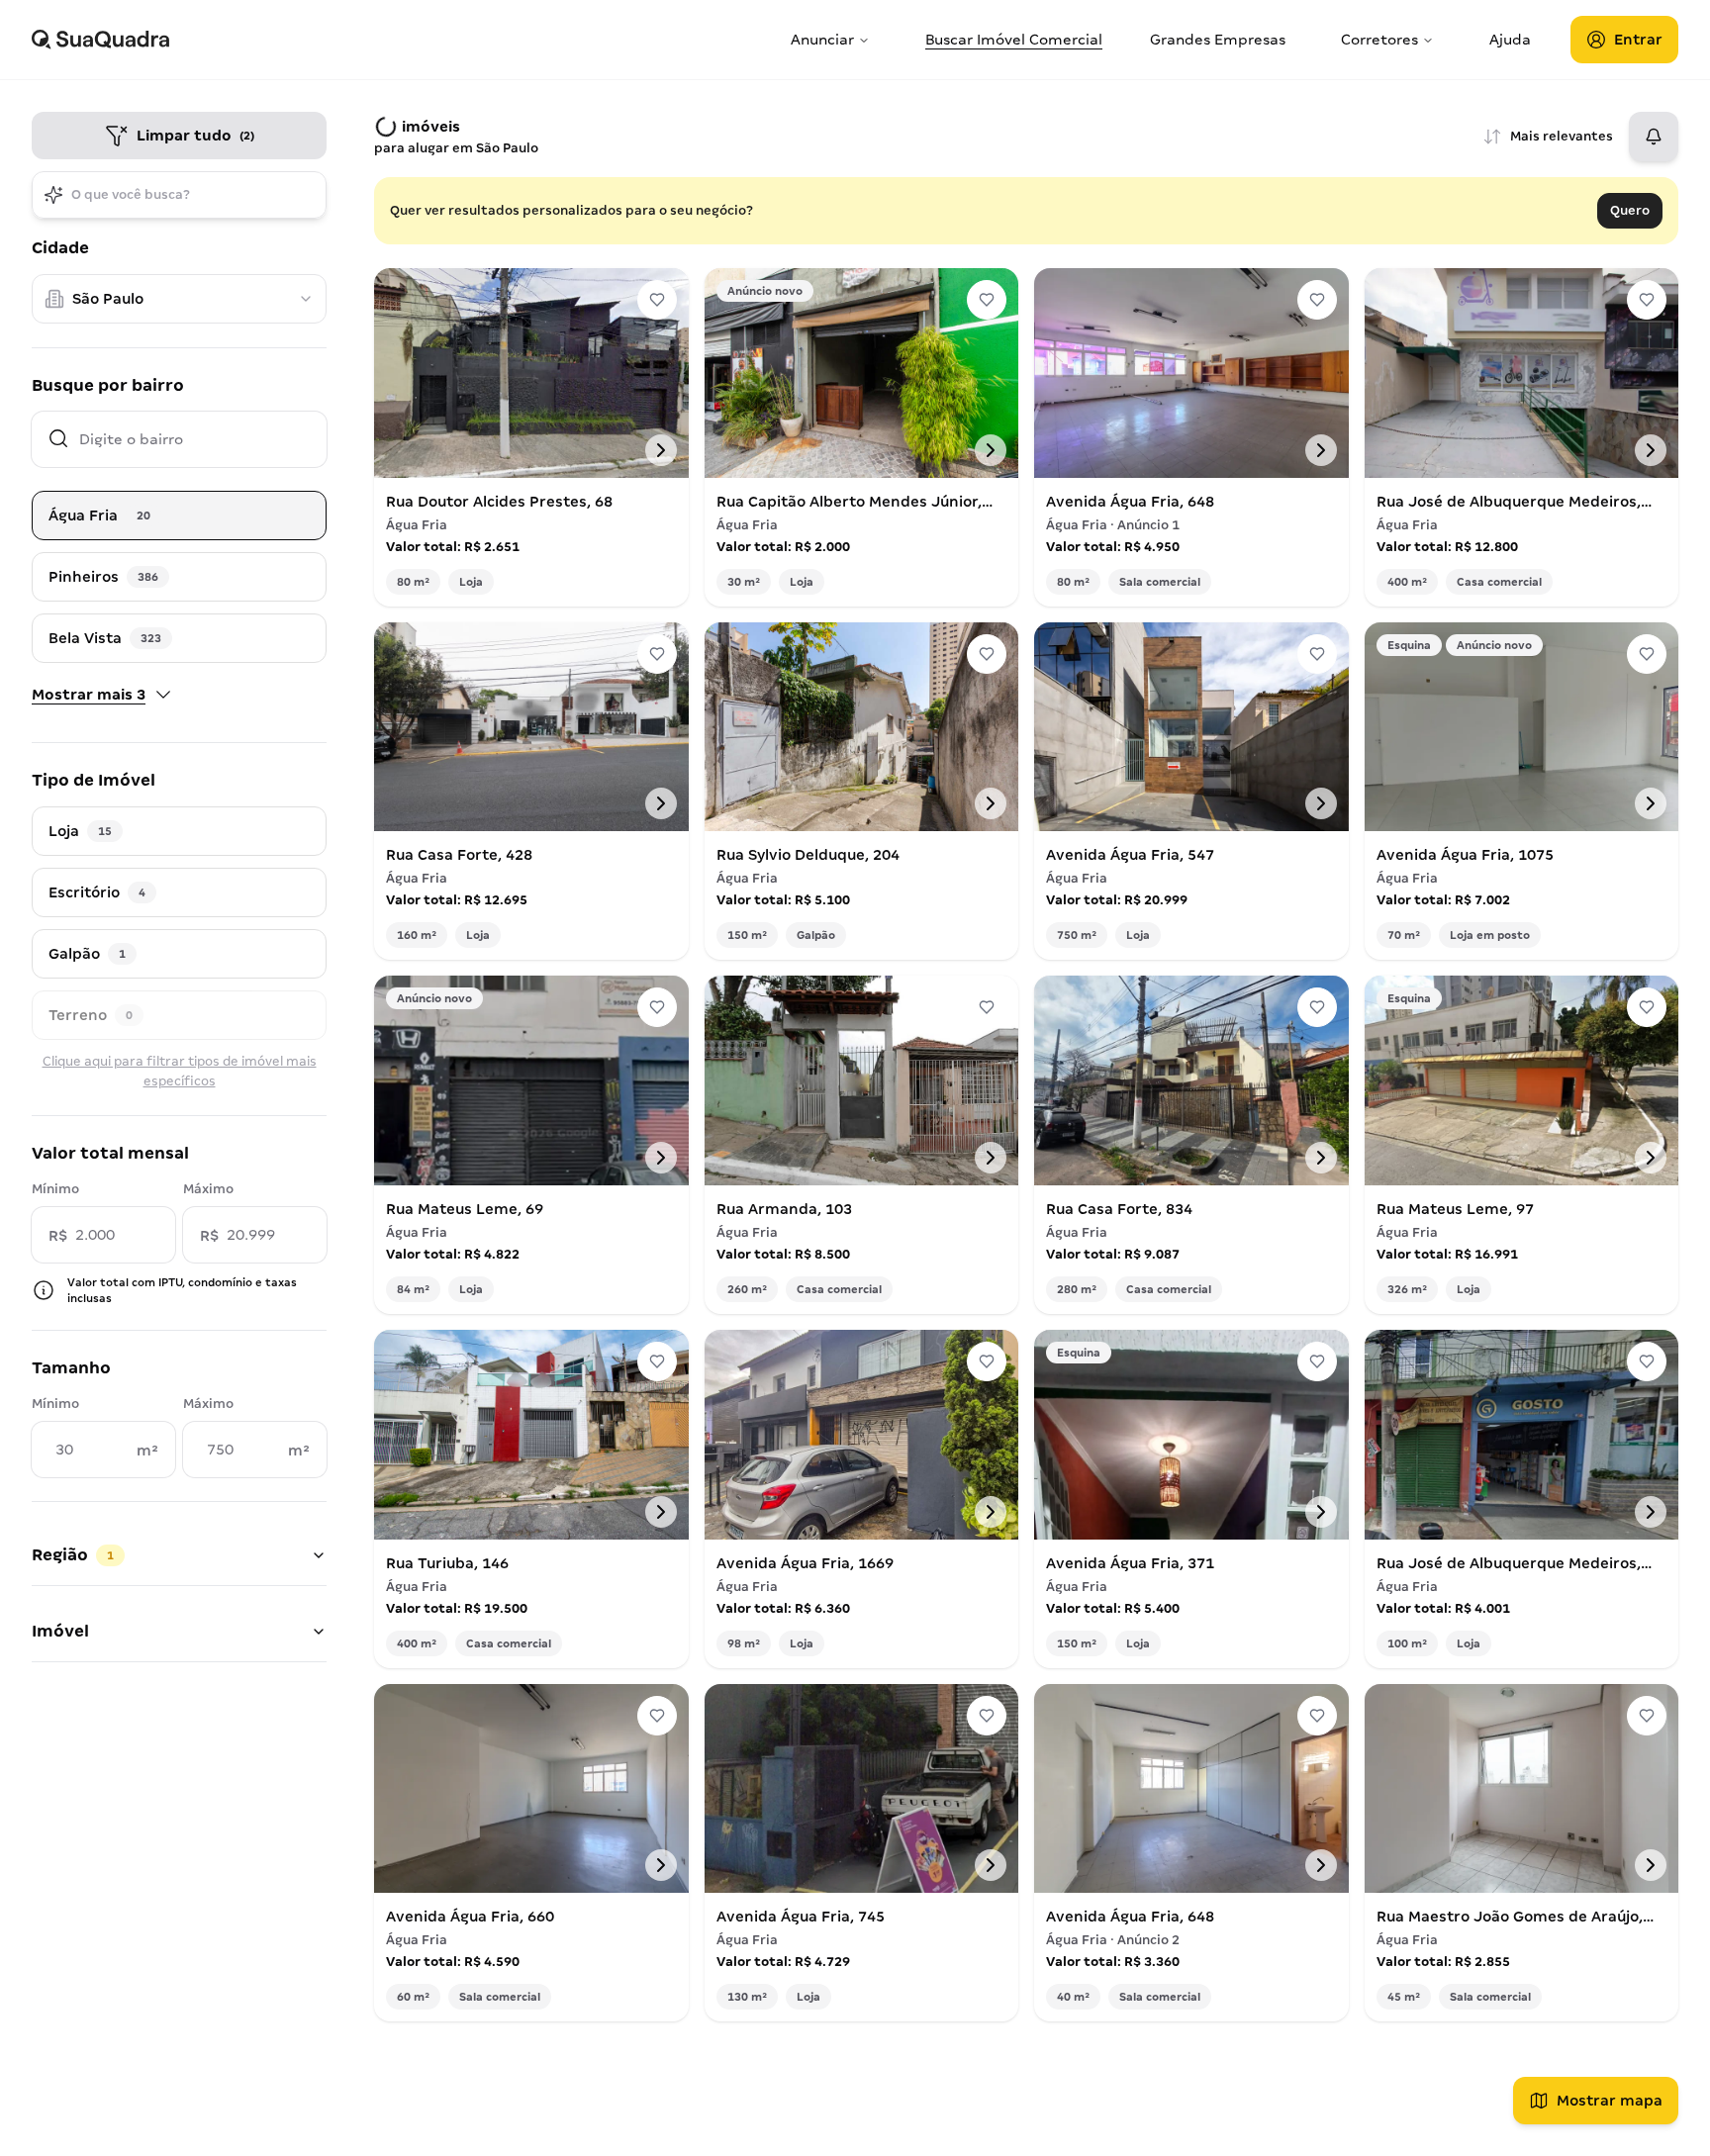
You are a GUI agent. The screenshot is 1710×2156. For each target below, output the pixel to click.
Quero (1630, 210)
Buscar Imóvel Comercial (1014, 40)
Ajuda (1510, 40)
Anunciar (822, 40)
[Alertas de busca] (1654, 137)
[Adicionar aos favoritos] (657, 300)
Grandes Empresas (1218, 40)
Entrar (1638, 40)
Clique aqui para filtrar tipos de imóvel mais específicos (180, 1071)
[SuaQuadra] (403, 40)
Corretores (1379, 40)
